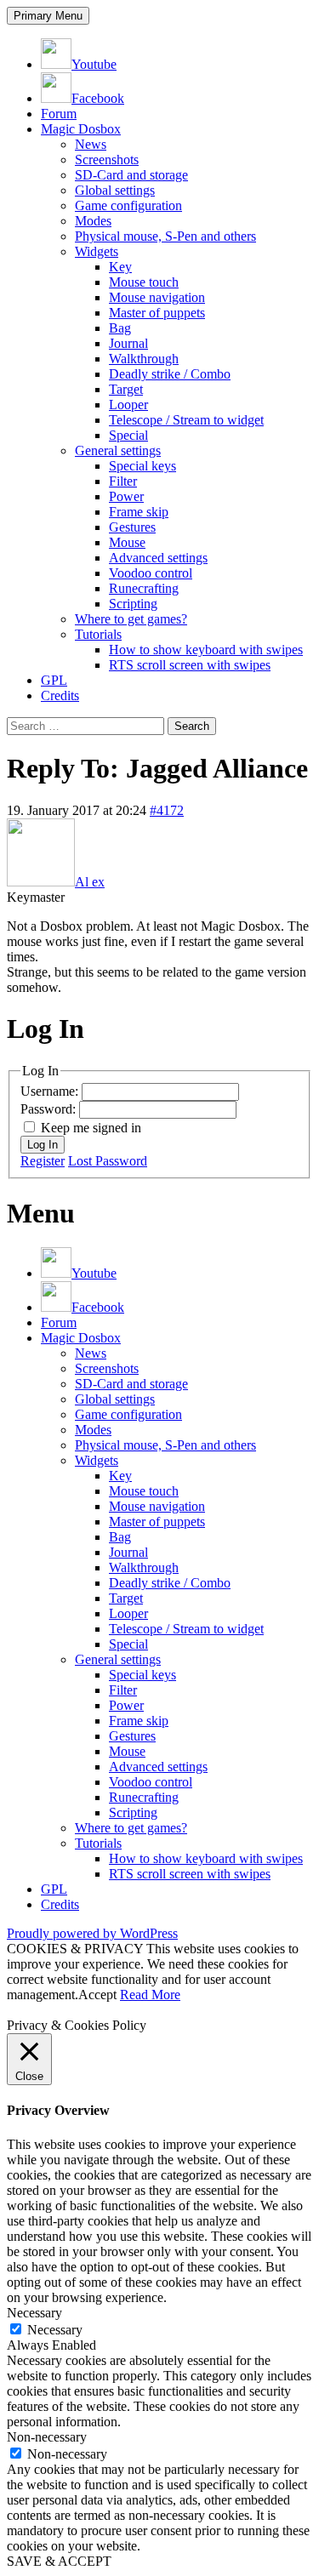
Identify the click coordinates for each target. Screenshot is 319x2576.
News (91, 144)
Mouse (127, 542)
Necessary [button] (34, 2313)
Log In (43, 1145)
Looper (128, 405)
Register (43, 1161)
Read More (150, 1995)
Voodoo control (151, 573)
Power (126, 496)
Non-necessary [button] (47, 2437)
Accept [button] (97, 1995)
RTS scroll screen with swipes (190, 665)
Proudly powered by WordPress (92, 1933)
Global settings (115, 190)
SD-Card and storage (131, 175)
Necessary (55, 2330)
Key (120, 267)
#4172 (167, 810)
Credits (60, 695)
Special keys (142, 466)
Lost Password (108, 1161)
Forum (59, 114)
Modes (93, 221)
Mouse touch (144, 282)
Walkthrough (144, 359)
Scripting (133, 604)
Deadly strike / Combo (170, 374)
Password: (50, 1109)
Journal (128, 343)
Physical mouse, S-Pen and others (165, 236)
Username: (51, 1091)
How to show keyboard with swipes (206, 650)
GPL (54, 680)
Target (126, 389)
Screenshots (107, 160)
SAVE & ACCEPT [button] (59, 2561)
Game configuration (128, 205)
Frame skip (139, 512)
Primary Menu (48, 16)
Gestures (132, 527)
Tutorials (98, 634)
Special (128, 435)
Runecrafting (144, 588)
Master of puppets (157, 313)
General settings (118, 450)
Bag (120, 328)
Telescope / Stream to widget (186, 420)
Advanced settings (158, 558)
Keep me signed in (91, 1128)
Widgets (97, 251)
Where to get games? (131, 619)
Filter (123, 481)
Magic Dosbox (81, 129)
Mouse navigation (157, 297)
